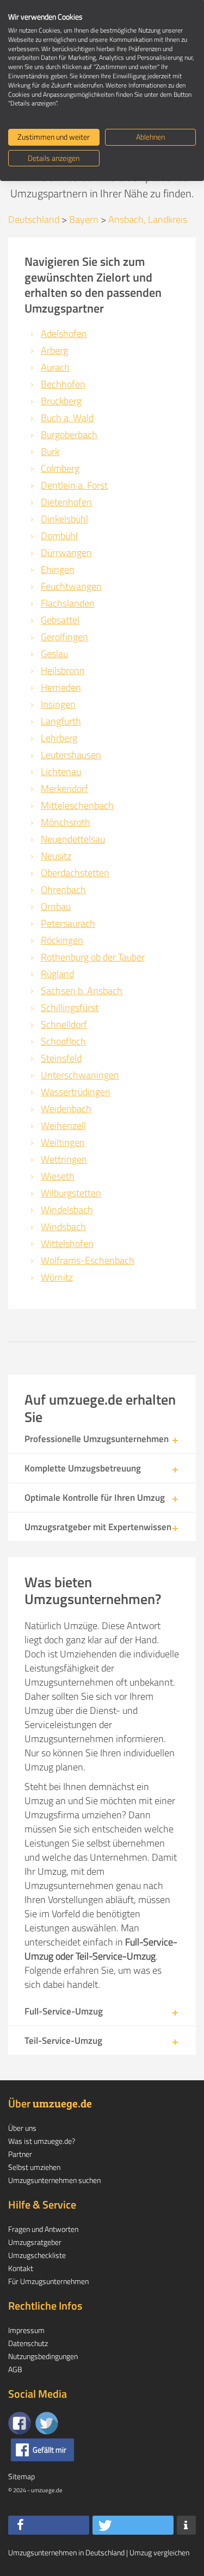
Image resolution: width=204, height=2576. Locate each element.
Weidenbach (66, 1109)
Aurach (55, 367)
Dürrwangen (66, 553)
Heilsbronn (63, 670)
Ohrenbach (63, 890)
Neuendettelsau (73, 839)
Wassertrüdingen (76, 1092)
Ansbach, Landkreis (148, 219)
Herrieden (61, 687)
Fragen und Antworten (43, 2229)
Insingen (58, 704)
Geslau (54, 654)
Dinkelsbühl (64, 519)
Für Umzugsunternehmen (48, 2281)
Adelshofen (64, 333)
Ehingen (58, 569)
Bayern (84, 219)
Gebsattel (60, 620)
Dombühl (59, 536)
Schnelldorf (64, 1024)
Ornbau (56, 906)
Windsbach (63, 1227)
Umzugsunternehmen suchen (54, 2180)
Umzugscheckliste (37, 2255)
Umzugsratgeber (35, 2242)
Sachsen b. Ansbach (82, 991)
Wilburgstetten (71, 1193)
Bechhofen (63, 384)
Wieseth (58, 1176)
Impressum (26, 2330)
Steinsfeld (61, 1058)
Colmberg (60, 468)
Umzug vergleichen (159, 2552)
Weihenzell (63, 1125)
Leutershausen (71, 755)
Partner (20, 2154)
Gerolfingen (64, 637)
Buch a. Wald (67, 418)
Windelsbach (67, 1210)
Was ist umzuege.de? (42, 2141)
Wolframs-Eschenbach (88, 1260)
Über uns (22, 2128)
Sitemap (21, 2476)
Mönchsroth (66, 822)
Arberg (54, 350)
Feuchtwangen (71, 586)
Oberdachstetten (75, 873)
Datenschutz (28, 2343)
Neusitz (56, 856)
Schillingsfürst (70, 1008)
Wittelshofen (67, 1243)
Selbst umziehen (34, 2167)
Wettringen (64, 1159)
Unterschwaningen (80, 1075)
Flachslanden (68, 603)
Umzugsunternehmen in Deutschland (66, 2552)
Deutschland (34, 219)
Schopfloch (63, 1041)
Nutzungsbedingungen (43, 2356)
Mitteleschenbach (77, 805)
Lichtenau (61, 772)
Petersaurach (68, 923)
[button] (49, 2525)
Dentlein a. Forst (74, 485)
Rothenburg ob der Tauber (93, 957)
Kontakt (21, 2268)
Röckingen (62, 940)
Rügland (57, 974)
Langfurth (61, 721)
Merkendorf (64, 788)
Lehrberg (59, 738)
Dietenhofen (66, 502)
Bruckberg (61, 401)
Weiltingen (63, 1142)
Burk (50, 451)
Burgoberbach (69, 435)
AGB (15, 2369)
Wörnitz (57, 1277)
